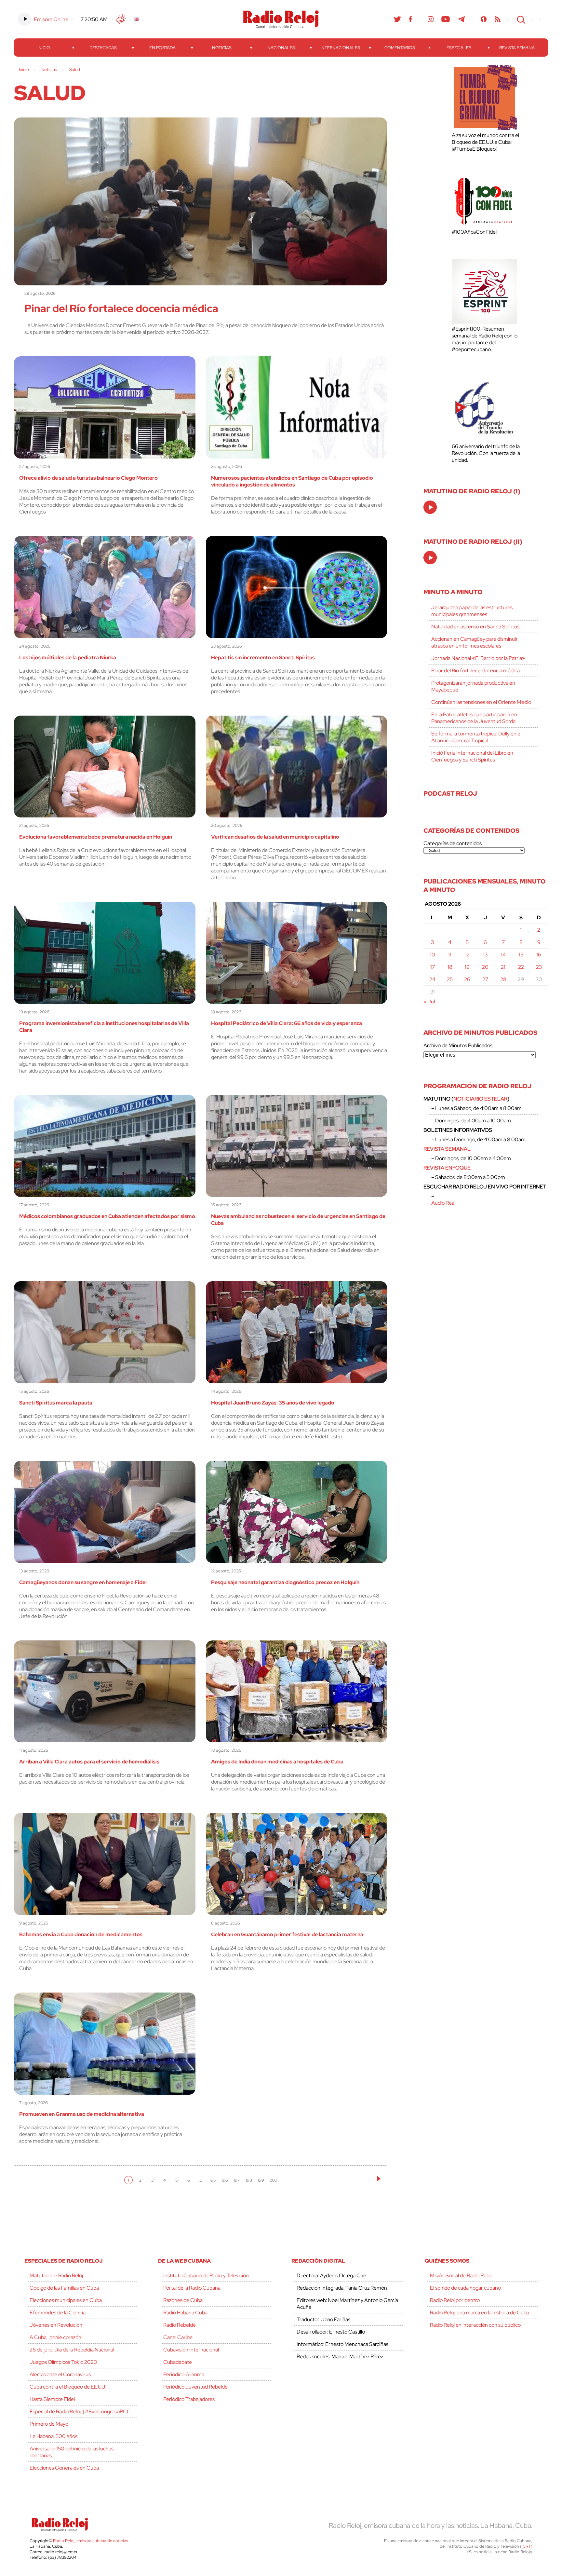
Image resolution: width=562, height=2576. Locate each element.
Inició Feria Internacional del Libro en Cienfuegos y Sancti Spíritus (472, 756)
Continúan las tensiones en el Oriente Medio (481, 702)
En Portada (162, 48)
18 (450, 967)
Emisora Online (51, 19)
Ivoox (484, 19)
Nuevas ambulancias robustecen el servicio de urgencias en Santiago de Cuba (298, 1220)
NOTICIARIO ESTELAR (480, 1099)
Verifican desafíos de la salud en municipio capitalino (275, 837)
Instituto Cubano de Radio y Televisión (206, 2275)
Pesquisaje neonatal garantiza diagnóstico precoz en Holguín (285, 1582)
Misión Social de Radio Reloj (461, 2275)
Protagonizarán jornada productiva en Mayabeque (473, 686)
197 (237, 2180)
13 (485, 955)
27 (485, 979)
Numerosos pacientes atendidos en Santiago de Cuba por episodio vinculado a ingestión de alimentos (292, 481)
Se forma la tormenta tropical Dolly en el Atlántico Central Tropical (476, 737)
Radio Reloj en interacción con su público (475, 2325)
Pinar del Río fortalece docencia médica (121, 308)
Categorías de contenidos (453, 843)
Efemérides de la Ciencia (58, 2313)
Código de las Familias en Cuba (64, 2288)
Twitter (397, 19)
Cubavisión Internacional (191, 2350)
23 (539, 967)
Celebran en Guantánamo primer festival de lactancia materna (287, 1934)
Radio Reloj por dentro (455, 2300)
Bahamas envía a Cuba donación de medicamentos (81, 1934)
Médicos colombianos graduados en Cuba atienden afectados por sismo (107, 1216)
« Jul (429, 1001)
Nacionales (281, 48)
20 (485, 967)
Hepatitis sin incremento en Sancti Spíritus (263, 658)
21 (503, 967)
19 (467, 967)
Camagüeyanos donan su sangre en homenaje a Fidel (83, 1582)
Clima (121, 19)
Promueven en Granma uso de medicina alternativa (82, 2114)
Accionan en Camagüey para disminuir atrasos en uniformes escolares (475, 642)
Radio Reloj (281, 19)
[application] (430, 507)
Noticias (222, 48)
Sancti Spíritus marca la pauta (56, 1403)
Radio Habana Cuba (185, 2313)
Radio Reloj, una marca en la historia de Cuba (480, 2313)
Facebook (410, 19)
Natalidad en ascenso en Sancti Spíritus (475, 627)
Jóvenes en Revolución (56, 2325)
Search (520, 19)
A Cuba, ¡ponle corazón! (56, 2337)
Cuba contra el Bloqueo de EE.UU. (68, 2387)
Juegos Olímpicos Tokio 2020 (63, 2362)
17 (433, 967)
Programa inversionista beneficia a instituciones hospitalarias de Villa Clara (104, 1027)
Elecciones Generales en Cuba (64, 2468)
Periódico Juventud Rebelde (195, 2387)
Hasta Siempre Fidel (52, 2399)
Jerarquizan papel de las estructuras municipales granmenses (472, 611)
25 (450, 979)
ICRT (526, 2546)
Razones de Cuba (183, 2300)
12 (467, 955)
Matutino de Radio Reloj (56, 2275)
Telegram (462, 19)
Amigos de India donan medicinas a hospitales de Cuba (277, 1762)
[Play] (431, 508)
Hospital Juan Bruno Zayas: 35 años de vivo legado (273, 1403)
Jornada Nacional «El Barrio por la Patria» (478, 658)
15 (521, 955)
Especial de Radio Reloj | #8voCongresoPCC (80, 2412)
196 (225, 2180)
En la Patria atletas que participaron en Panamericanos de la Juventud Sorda (474, 718)
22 (521, 967)
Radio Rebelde (180, 2325)
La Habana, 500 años (54, 2436)
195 (213, 2180)
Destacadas (103, 48)
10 (433, 955)
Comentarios (400, 48)
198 (249, 2180)
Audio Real (443, 1203)
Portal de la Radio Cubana (192, 2288)
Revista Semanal (518, 48)
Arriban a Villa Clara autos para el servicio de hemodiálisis (89, 1762)
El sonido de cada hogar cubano (465, 2288)
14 (503, 955)
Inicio (44, 48)
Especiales (459, 48)
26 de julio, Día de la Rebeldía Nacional (72, 2350)
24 (432, 979)
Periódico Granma (184, 2374)
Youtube (446, 19)
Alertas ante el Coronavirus (60, 2374)
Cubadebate (178, 2362)
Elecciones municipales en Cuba (66, 2300)
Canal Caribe (178, 2337)
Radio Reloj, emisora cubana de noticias (91, 2541)
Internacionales (340, 48)
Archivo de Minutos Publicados (458, 1045)
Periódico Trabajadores (189, 2399)
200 (273, 2180)
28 (503, 979)
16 (539, 955)
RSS (498, 19)
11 (450, 955)
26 (467, 979)
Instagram (431, 19)
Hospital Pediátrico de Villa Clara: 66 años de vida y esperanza (287, 1023)
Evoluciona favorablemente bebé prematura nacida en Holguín (96, 837)
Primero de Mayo (49, 2424)
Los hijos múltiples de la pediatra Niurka (68, 658)
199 (261, 2180)
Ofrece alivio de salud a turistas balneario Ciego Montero (88, 478)
